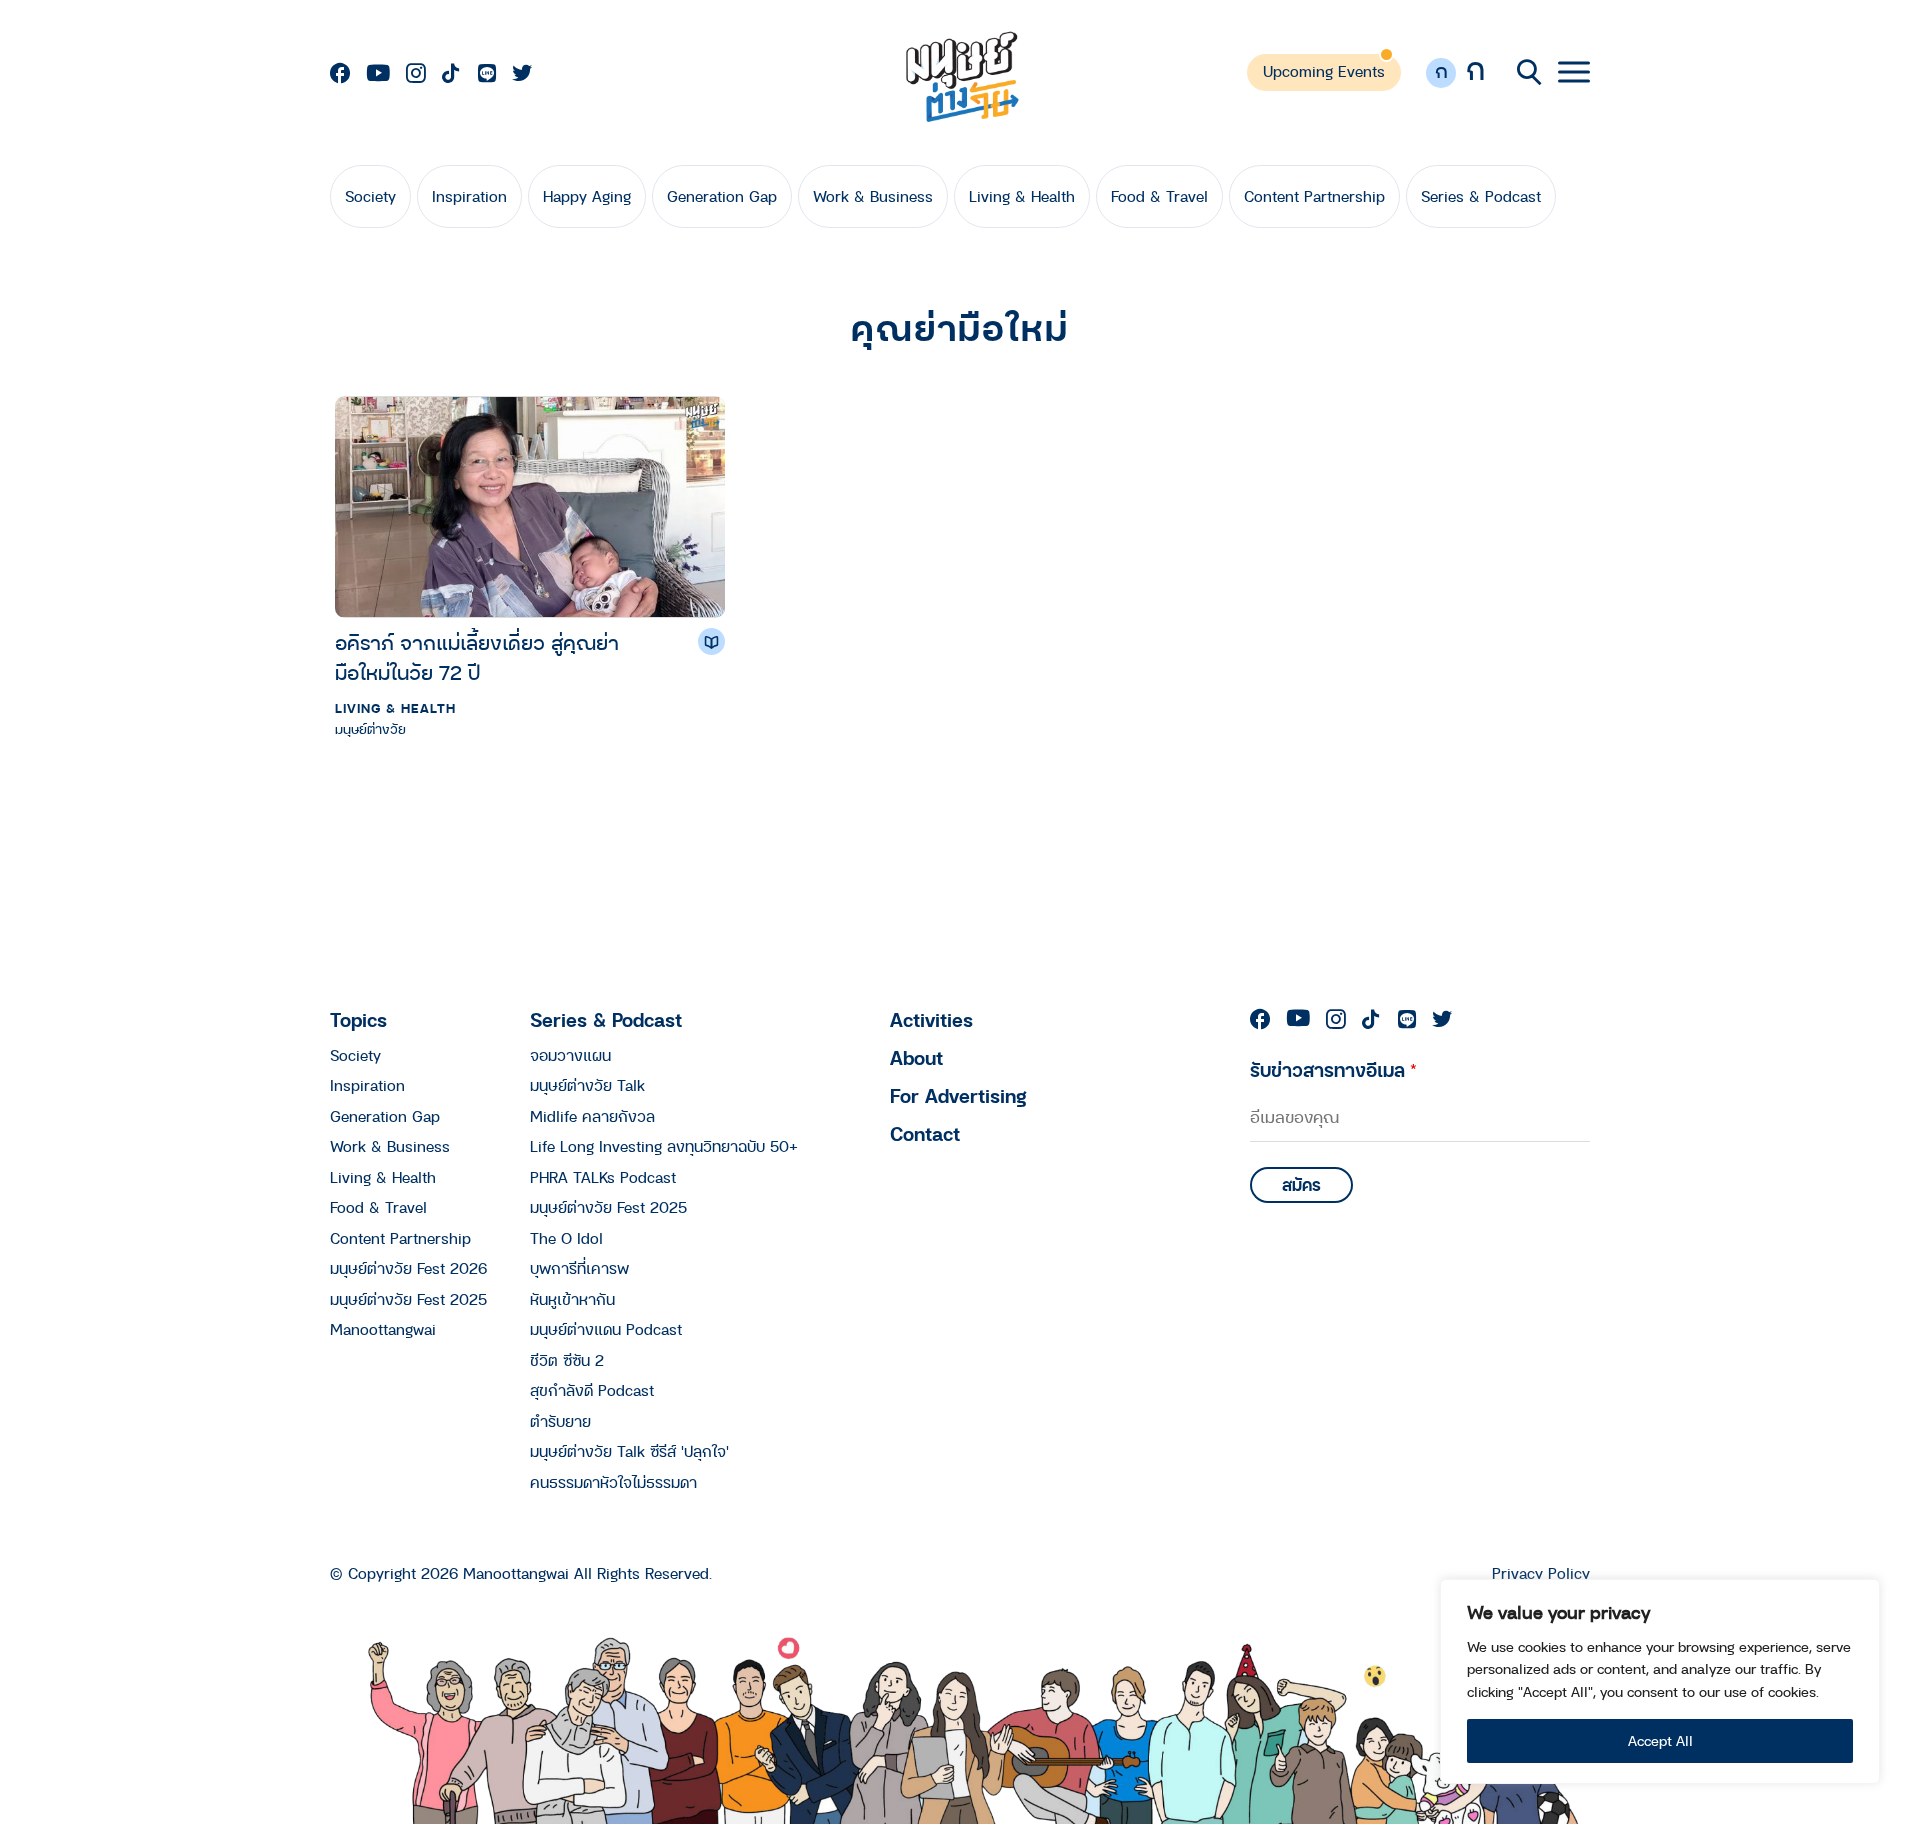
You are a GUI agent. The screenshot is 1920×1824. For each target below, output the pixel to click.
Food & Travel (1159, 196)
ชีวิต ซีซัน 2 (567, 1360)
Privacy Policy (1541, 1573)
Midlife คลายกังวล (592, 1116)
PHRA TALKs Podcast (603, 1177)
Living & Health (1022, 196)
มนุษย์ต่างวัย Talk (587, 1085)
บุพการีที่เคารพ (579, 1268)
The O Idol (566, 1238)
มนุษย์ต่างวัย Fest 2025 (408, 1299)
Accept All (1660, 1740)
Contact (925, 1133)
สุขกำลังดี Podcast (592, 1390)
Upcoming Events (1324, 71)
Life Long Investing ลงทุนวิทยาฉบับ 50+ (664, 1146)
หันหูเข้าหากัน (572, 1299)
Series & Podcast (1481, 196)
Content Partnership (1314, 196)
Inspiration (469, 196)
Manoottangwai (383, 1329)
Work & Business (873, 196)
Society (370, 196)
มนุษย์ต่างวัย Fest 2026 (408, 1268)
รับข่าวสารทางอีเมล (1333, 1069)
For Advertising (958, 1095)
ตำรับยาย (560, 1421)
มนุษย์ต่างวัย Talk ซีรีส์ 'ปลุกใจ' (629, 1451)
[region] (1660, 1681)
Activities (931, 1019)
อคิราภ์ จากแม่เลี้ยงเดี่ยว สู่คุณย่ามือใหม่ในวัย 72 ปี (477, 657)
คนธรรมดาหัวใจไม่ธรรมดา (613, 1482)
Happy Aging (587, 196)
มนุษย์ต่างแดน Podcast (606, 1329)
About (916, 1057)
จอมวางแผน (570, 1055)
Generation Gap (722, 196)
